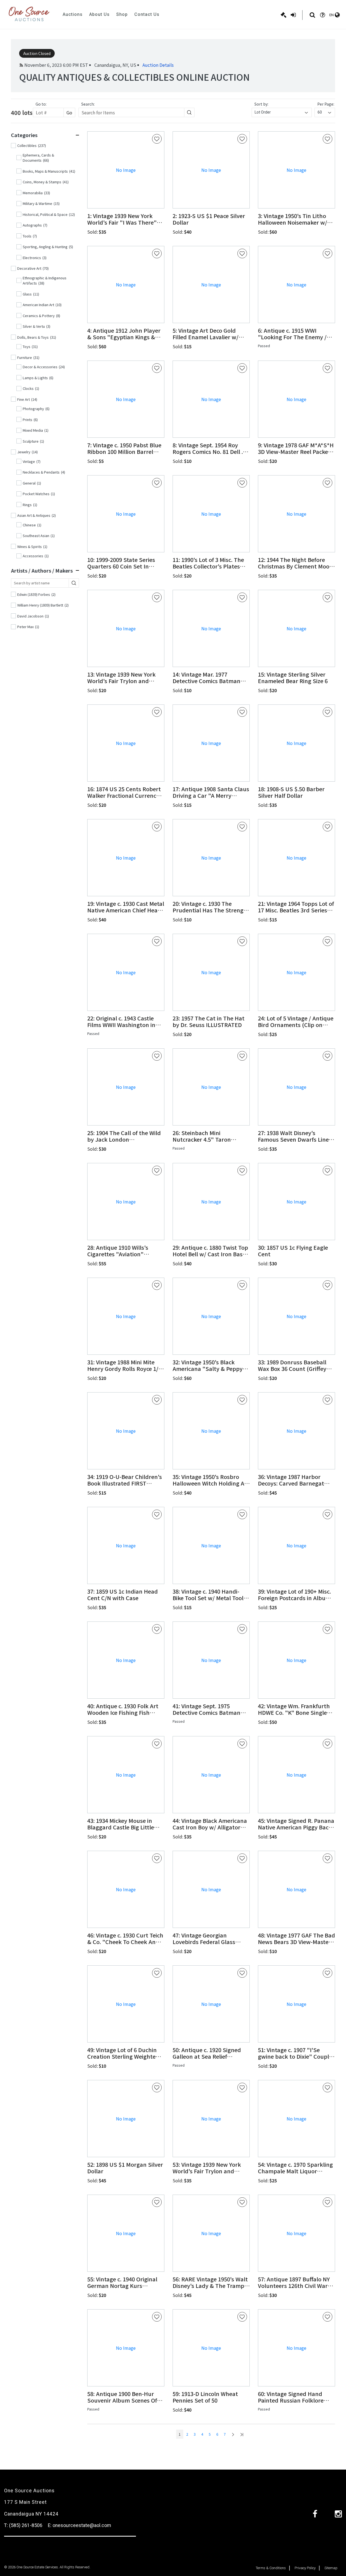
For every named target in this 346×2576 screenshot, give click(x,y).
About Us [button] (99, 14)
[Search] (312, 15)
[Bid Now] (284, 15)
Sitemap (331, 2568)
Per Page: (326, 104)
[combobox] (282, 112)
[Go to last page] (242, 2434)
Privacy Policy (305, 2568)
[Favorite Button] (157, 139)
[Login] (293, 15)
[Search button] (189, 112)
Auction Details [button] (158, 65)
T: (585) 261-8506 (23, 2525)
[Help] (322, 15)
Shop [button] (122, 14)
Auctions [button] (73, 14)
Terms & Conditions (271, 2568)
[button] (126, 219)
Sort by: (261, 104)
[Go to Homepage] (29, 14)
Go (69, 112)
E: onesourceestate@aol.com (79, 2525)
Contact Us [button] (147, 14)
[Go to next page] (233, 2434)
